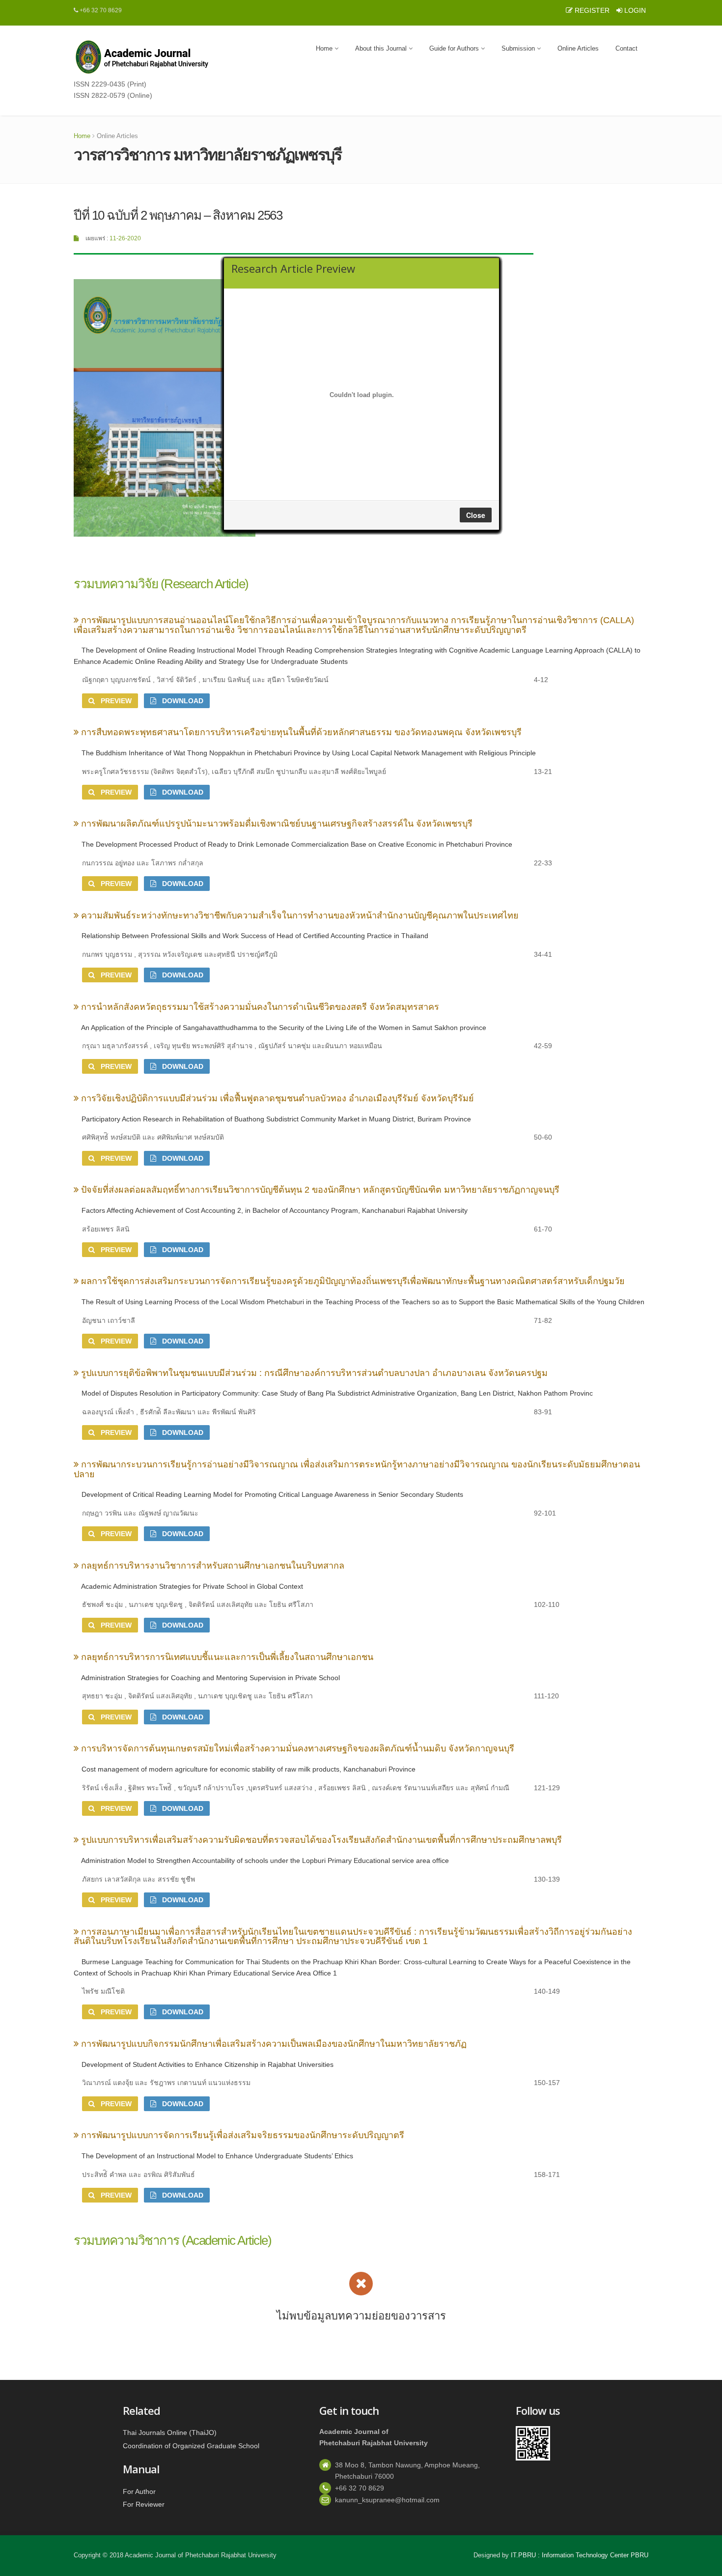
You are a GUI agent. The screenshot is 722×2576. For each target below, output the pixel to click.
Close (476, 515)
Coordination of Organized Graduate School (191, 2445)
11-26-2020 (125, 238)
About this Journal (382, 48)
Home (325, 48)
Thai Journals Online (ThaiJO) (170, 2433)
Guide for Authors (455, 48)
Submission (519, 48)
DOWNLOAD (180, 701)
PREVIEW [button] (113, 701)
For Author (139, 2491)
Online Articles (578, 48)
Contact (626, 48)
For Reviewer (144, 2504)
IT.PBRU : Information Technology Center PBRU (580, 2555)
